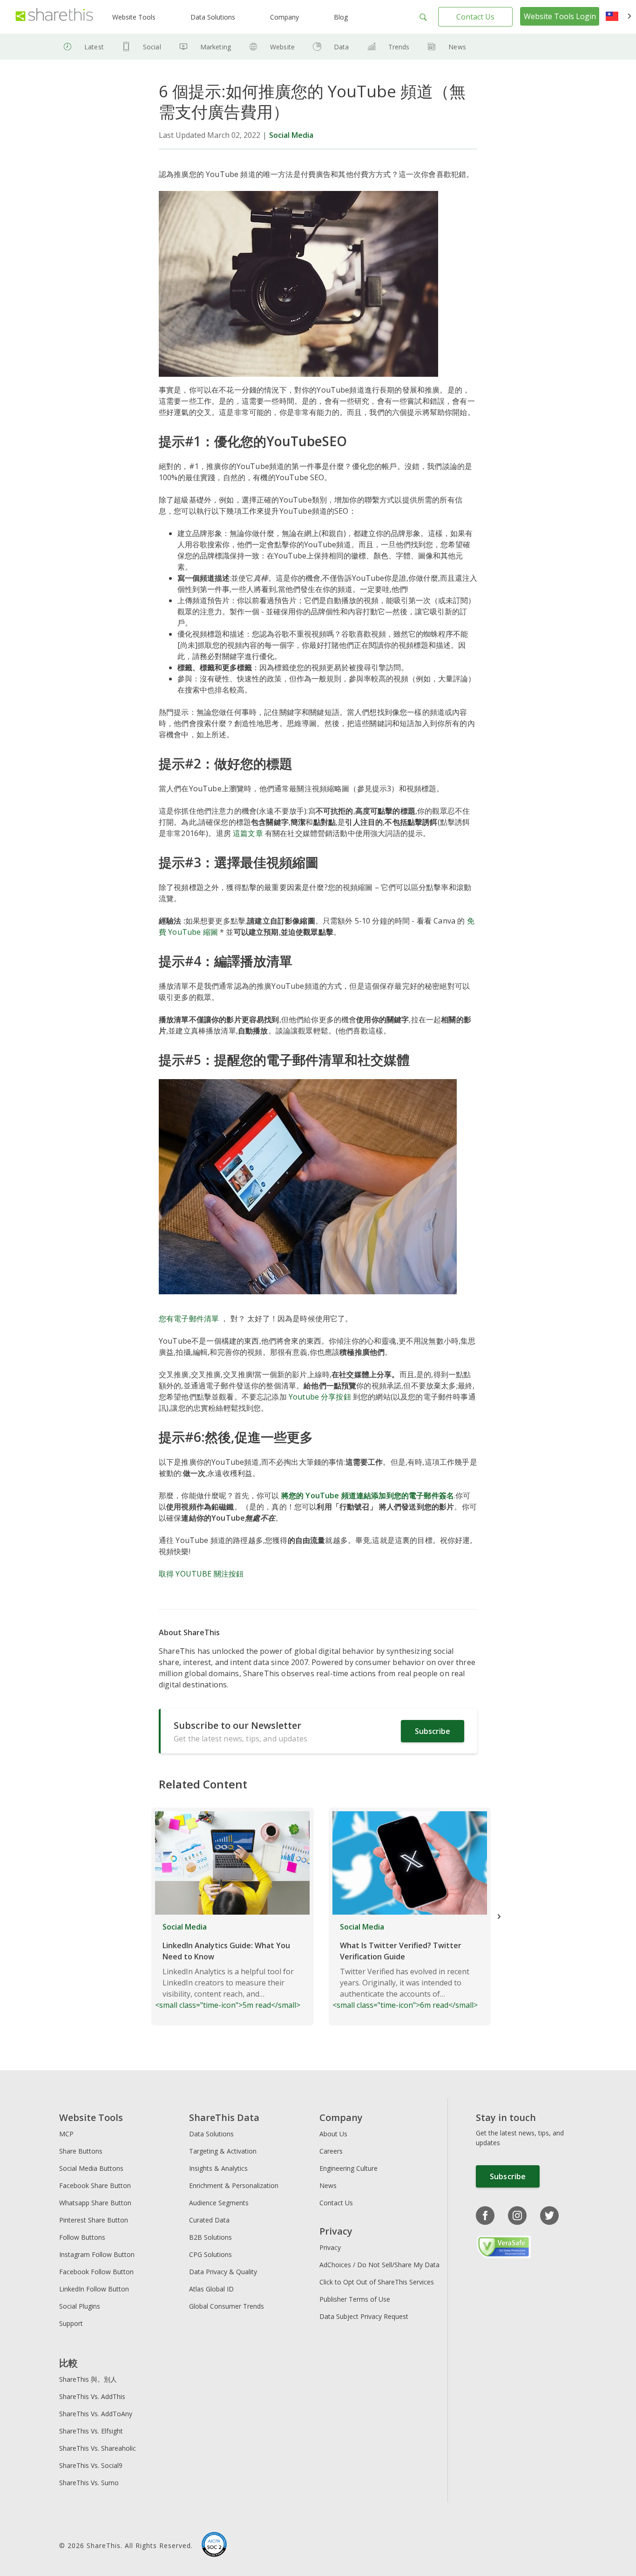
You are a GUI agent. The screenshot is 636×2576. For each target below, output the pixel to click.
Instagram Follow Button (97, 2254)
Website (282, 47)
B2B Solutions (210, 2237)
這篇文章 (248, 833)
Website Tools (134, 17)
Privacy (330, 2247)
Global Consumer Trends (227, 2306)
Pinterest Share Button (94, 2220)
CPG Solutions (210, 2254)
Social (152, 47)
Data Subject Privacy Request (364, 2316)
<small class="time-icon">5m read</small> (228, 1966)
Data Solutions (213, 17)
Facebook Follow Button (96, 2272)
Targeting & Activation (223, 2151)
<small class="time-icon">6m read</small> (405, 1966)
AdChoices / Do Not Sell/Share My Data (379, 2265)
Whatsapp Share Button (95, 2203)
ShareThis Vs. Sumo (89, 2483)
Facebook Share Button (95, 2185)
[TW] (619, 17)
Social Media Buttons (91, 2168)
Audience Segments (219, 2203)
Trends (399, 47)
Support (71, 2323)
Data (342, 47)
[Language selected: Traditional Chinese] (619, 17)
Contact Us (475, 17)
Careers (331, 2151)
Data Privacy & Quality (223, 2272)
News (457, 47)
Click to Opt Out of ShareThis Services (377, 2282)
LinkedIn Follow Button (94, 2289)
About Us (333, 2134)
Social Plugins (80, 2306)
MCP (66, 2134)
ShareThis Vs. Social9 (91, 2465)
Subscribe (433, 1731)
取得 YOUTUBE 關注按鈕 (201, 1574)
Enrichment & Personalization (234, 2185)
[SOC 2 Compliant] (214, 2546)
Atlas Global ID (211, 2289)
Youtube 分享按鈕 (320, 1397)
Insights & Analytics (218, 2168)
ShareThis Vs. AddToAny (96, 2414)
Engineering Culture (348, 2168)
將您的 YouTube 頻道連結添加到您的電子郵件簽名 (368, 1495)
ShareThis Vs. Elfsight (91, 2431)
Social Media (291, 135)
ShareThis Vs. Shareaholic (98, 2448)
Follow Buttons (82, 2237)
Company (284, 17)
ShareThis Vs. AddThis (92, 2396)
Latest (94, 47)
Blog (341, 17)
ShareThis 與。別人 (88, 2379)
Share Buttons (81, 2151)
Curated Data (209, 2220)
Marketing (216, 47)
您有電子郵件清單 (190, 1319)
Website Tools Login (560, 16)
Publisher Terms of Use (355, 2299)
